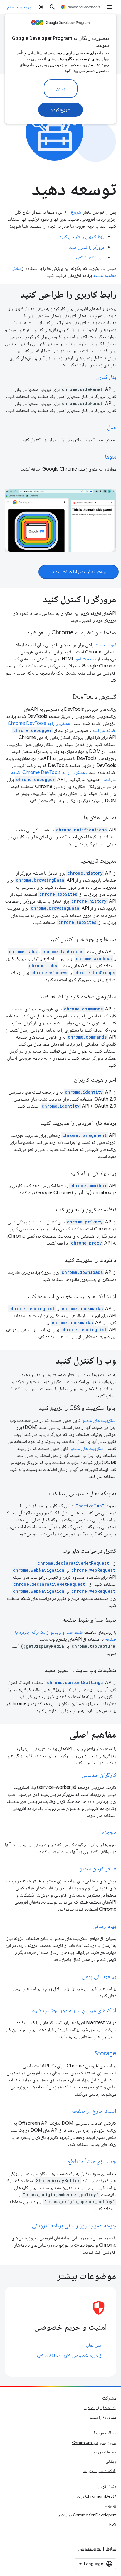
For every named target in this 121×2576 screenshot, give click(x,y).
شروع (76, 212)
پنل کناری (106, 377)
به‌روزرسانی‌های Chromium (94, 2443)
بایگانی (111, 2461)
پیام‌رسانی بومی (99, 1976)
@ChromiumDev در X (97, 2496)
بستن (61, 89)
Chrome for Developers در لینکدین (86, 2515)
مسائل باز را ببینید (103, 2417)
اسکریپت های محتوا (99, 1420)
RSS (113, 2524)
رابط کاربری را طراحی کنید (82, 237)
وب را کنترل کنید (90, 258)
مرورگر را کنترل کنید (87, 247)
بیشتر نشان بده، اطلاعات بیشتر (79, 572)
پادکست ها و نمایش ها (100, 2471)
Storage (105, 2054)
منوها (111, 457)
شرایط (111, 2548)
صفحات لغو (86, 659)
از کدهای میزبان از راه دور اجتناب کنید (74, 2010)
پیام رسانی (104, 1926)
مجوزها (108, 1832)
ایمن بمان (94, 2345)
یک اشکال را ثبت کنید (100, 2408)
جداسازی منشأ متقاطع (92, 2161)
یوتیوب (110, 2505)
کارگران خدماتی (99, 1775)
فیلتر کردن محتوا (97, 1869)
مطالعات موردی (105, 2452)
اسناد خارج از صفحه (94, 2111)
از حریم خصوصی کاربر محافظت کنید (69, 2356)
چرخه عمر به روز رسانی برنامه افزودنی (74, 2226)
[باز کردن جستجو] (52, 7)
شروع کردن (61, 110)
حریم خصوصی (89, 2548)
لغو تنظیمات (106, 645)
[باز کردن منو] (109, 7)
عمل (112, 427)
